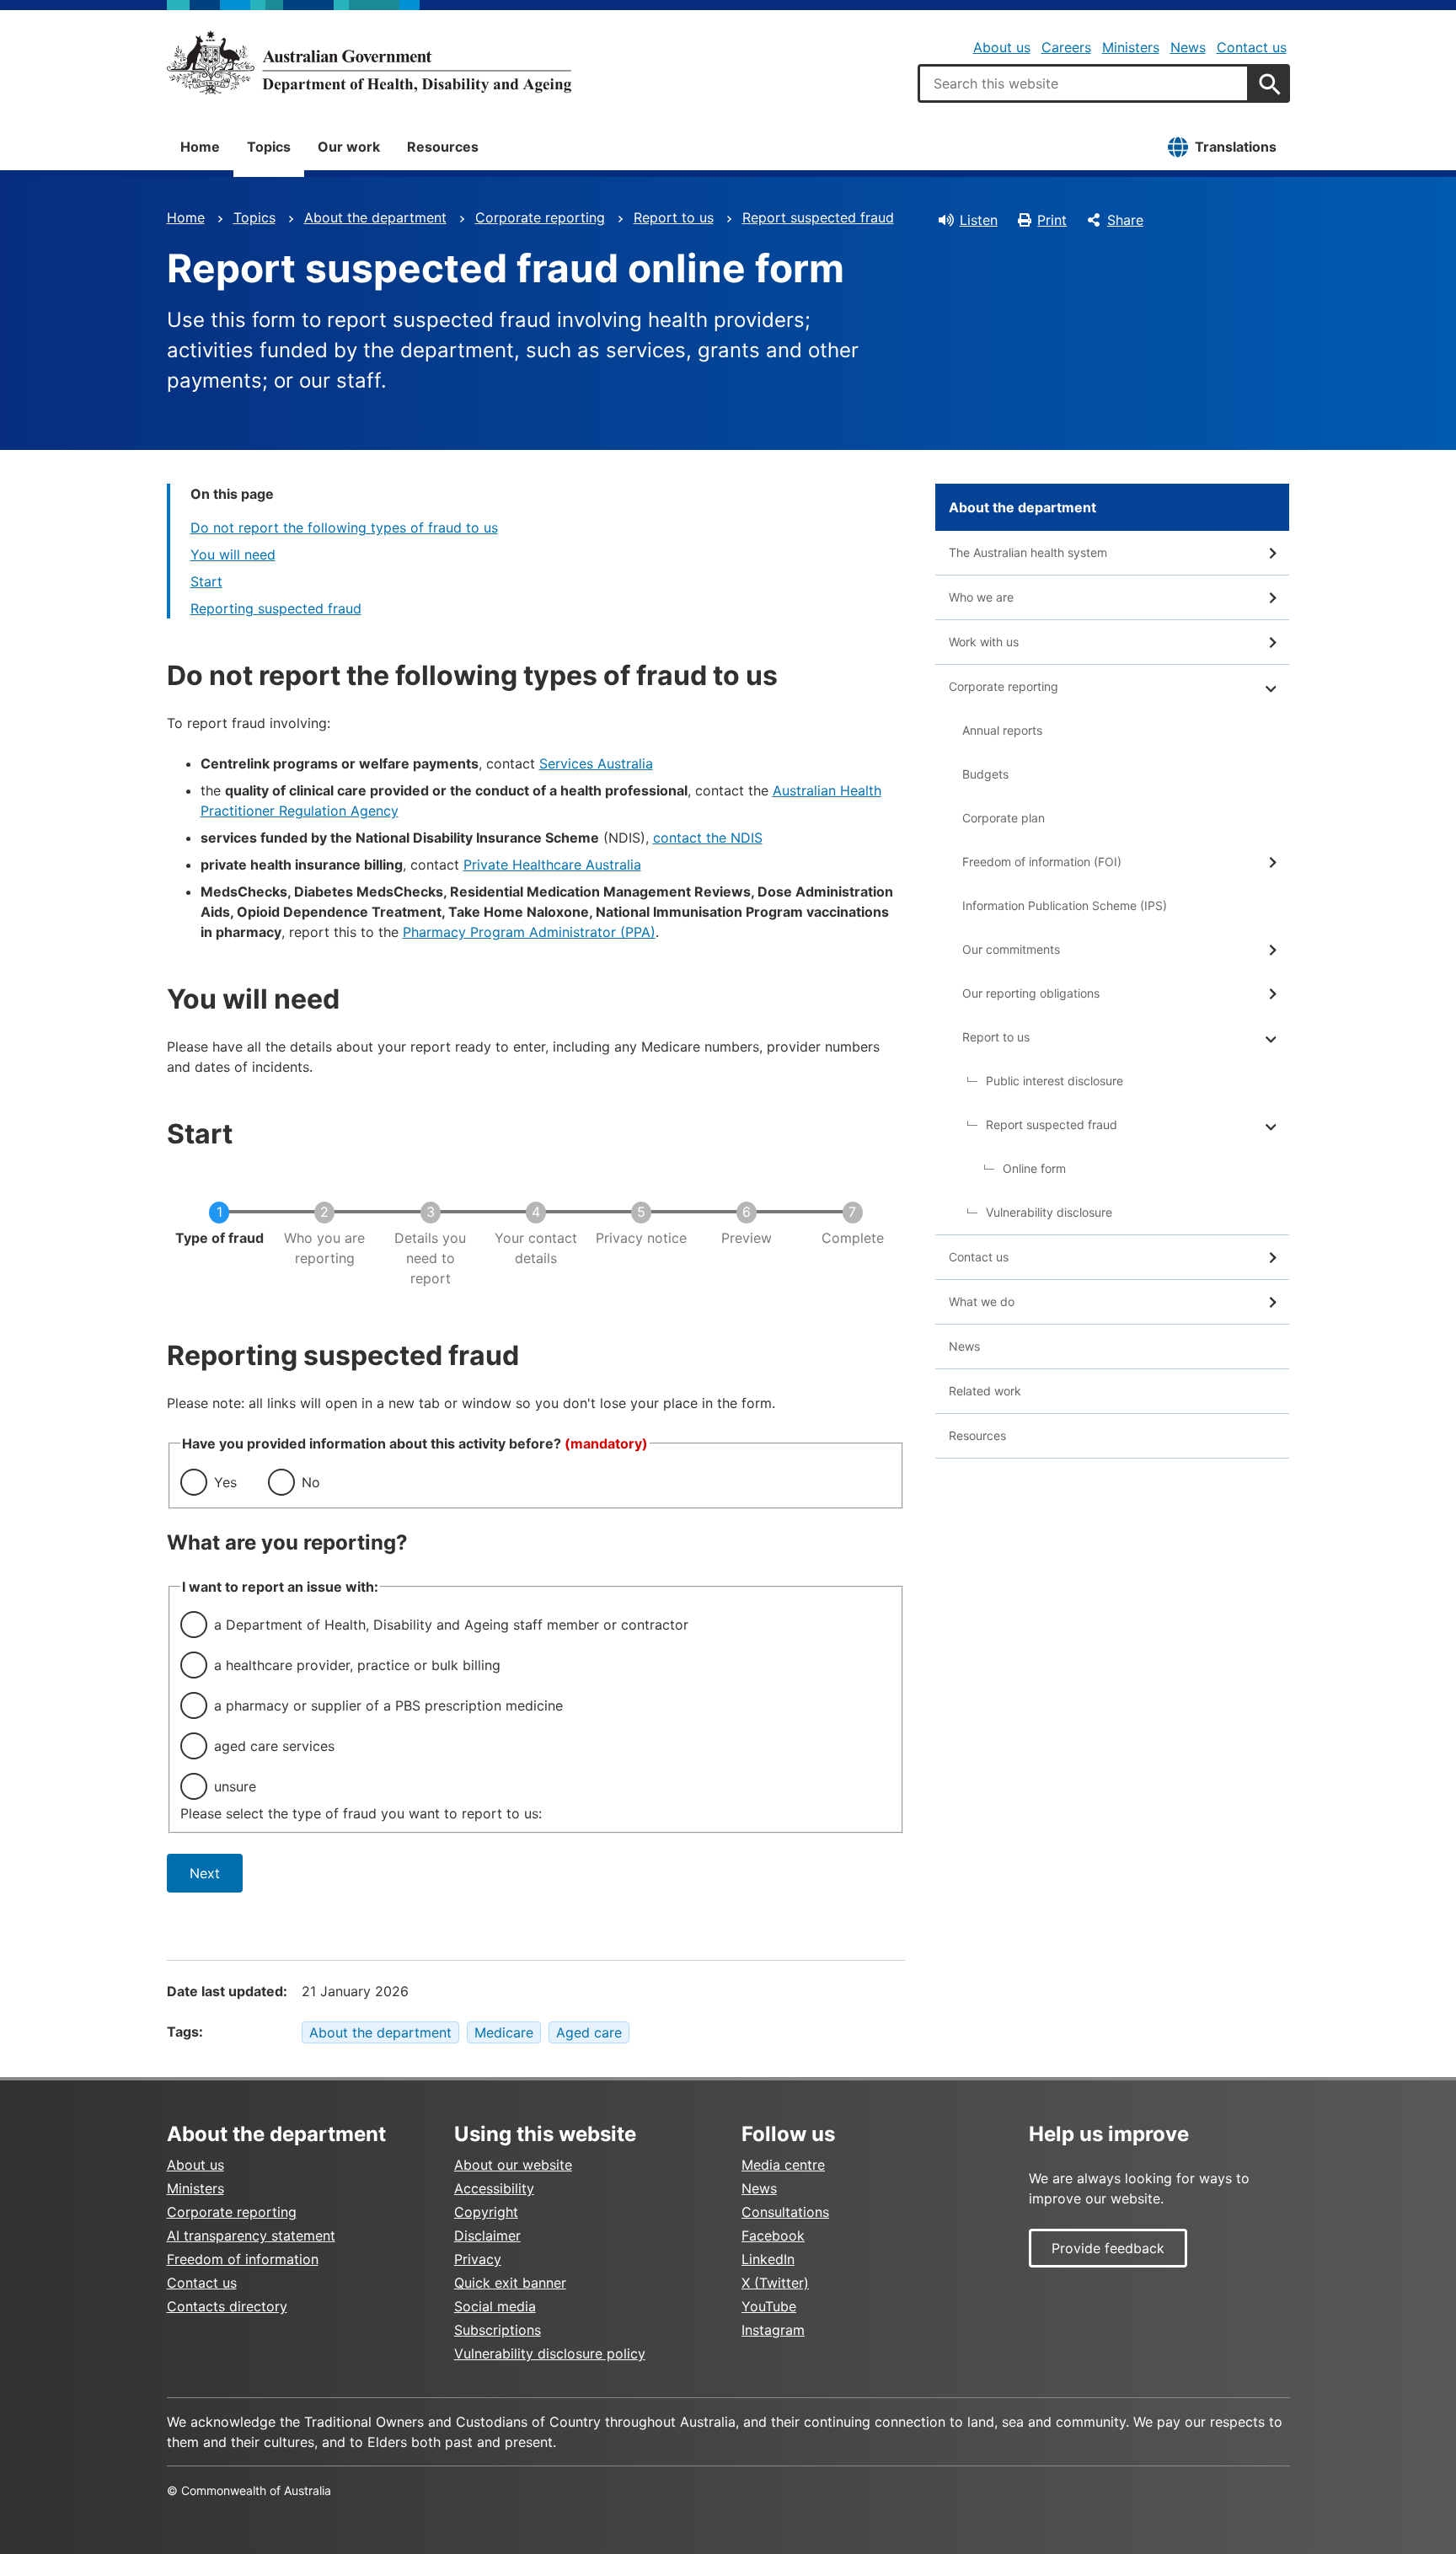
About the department (375, 217)
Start (206, 581)
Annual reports (1002, 730)
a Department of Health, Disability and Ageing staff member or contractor (451, 1625)
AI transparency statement (251, 2235)
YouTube (769, 2306)
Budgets (985, 774)
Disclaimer (487, 2235)
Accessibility (494, 2188)
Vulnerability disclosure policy (550, 2353)
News (1188, 47)
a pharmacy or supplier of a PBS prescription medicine (388, 1705)
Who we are (981, 597)
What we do (982, 1301)
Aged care (589, 2032)
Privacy (478, 2259)
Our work (349, 147)
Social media (495, 2306)
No (311, 1482)
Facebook (773, 2235)
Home (200, 147)
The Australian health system (1028, 552)
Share (1125, 220)
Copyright (486, 2212)
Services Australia (596, 763)
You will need (233, 554)
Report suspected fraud (818, 217)
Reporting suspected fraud (276, 608)
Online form (1034, 1168)
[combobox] (1084, 83)
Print (1052, 220)
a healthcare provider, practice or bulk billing (357, 1665)
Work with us (984, 642)
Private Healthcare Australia (552, 865)
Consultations (785, 2212)
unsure (235, 1786)
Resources (443, 147)
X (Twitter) (775, 2283)
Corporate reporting (540, 217)
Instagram (773, 2330)
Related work (985, 1391)
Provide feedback (1108, 2248)
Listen (979, 220)
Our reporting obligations (1031, 993)
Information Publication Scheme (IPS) (1065, 905)
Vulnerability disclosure (1049, 1212)
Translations (1236, 147)
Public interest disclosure (1055, 1081)
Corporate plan (1004, 818)
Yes (225, 1482)
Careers (1066, 47)
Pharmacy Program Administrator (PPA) (529, 932)
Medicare (504, 2032)
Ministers (1131, 47)
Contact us (1252, 47)
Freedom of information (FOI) (1042, 862)
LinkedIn (768, 2259)
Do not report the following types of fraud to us (344, 527)
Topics (269, 147)
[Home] (369, 62)
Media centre (783, 2165)
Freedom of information (243, 2259)
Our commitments (1011, 949)
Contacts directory (227, 2306)
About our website (513, 2165)
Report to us (674, 217)
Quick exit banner (510, 2283)
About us (1002, 47)
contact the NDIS (708, 838)
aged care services (274, 1746)
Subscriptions (498, 2330)
